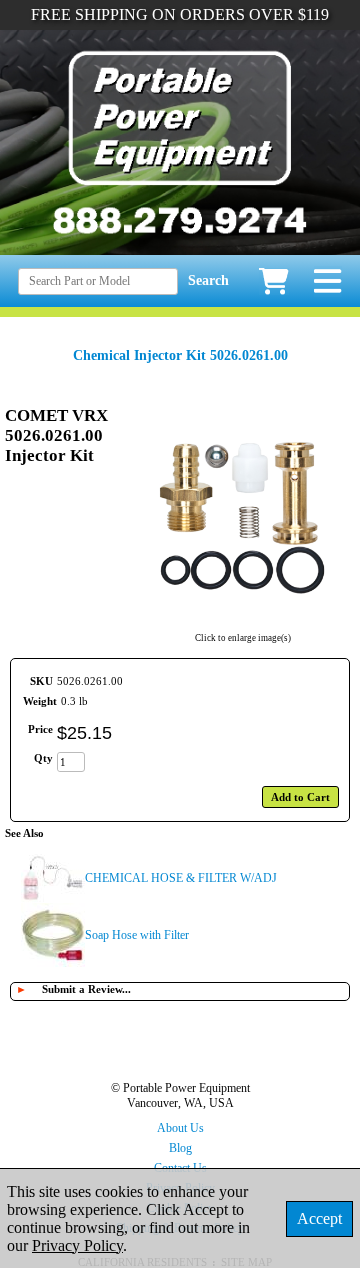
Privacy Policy (77, 1245)
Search (208, 280)
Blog (180, 1148)
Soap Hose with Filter (137, 935)
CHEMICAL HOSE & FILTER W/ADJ (181, 878)
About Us (180, 1128)
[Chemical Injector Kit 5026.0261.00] (242, 625)
